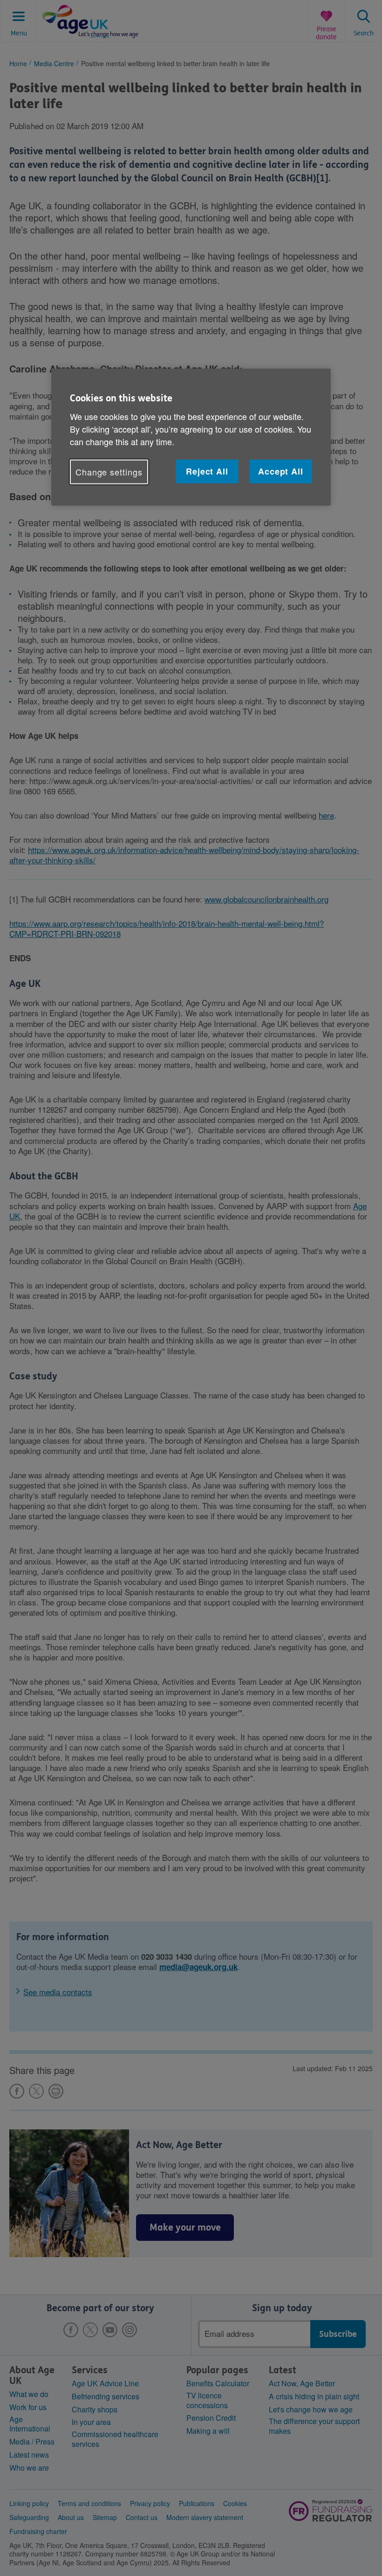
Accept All (281, 471)
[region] (191, 437)
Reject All (207, 471)
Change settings (109, 471)
